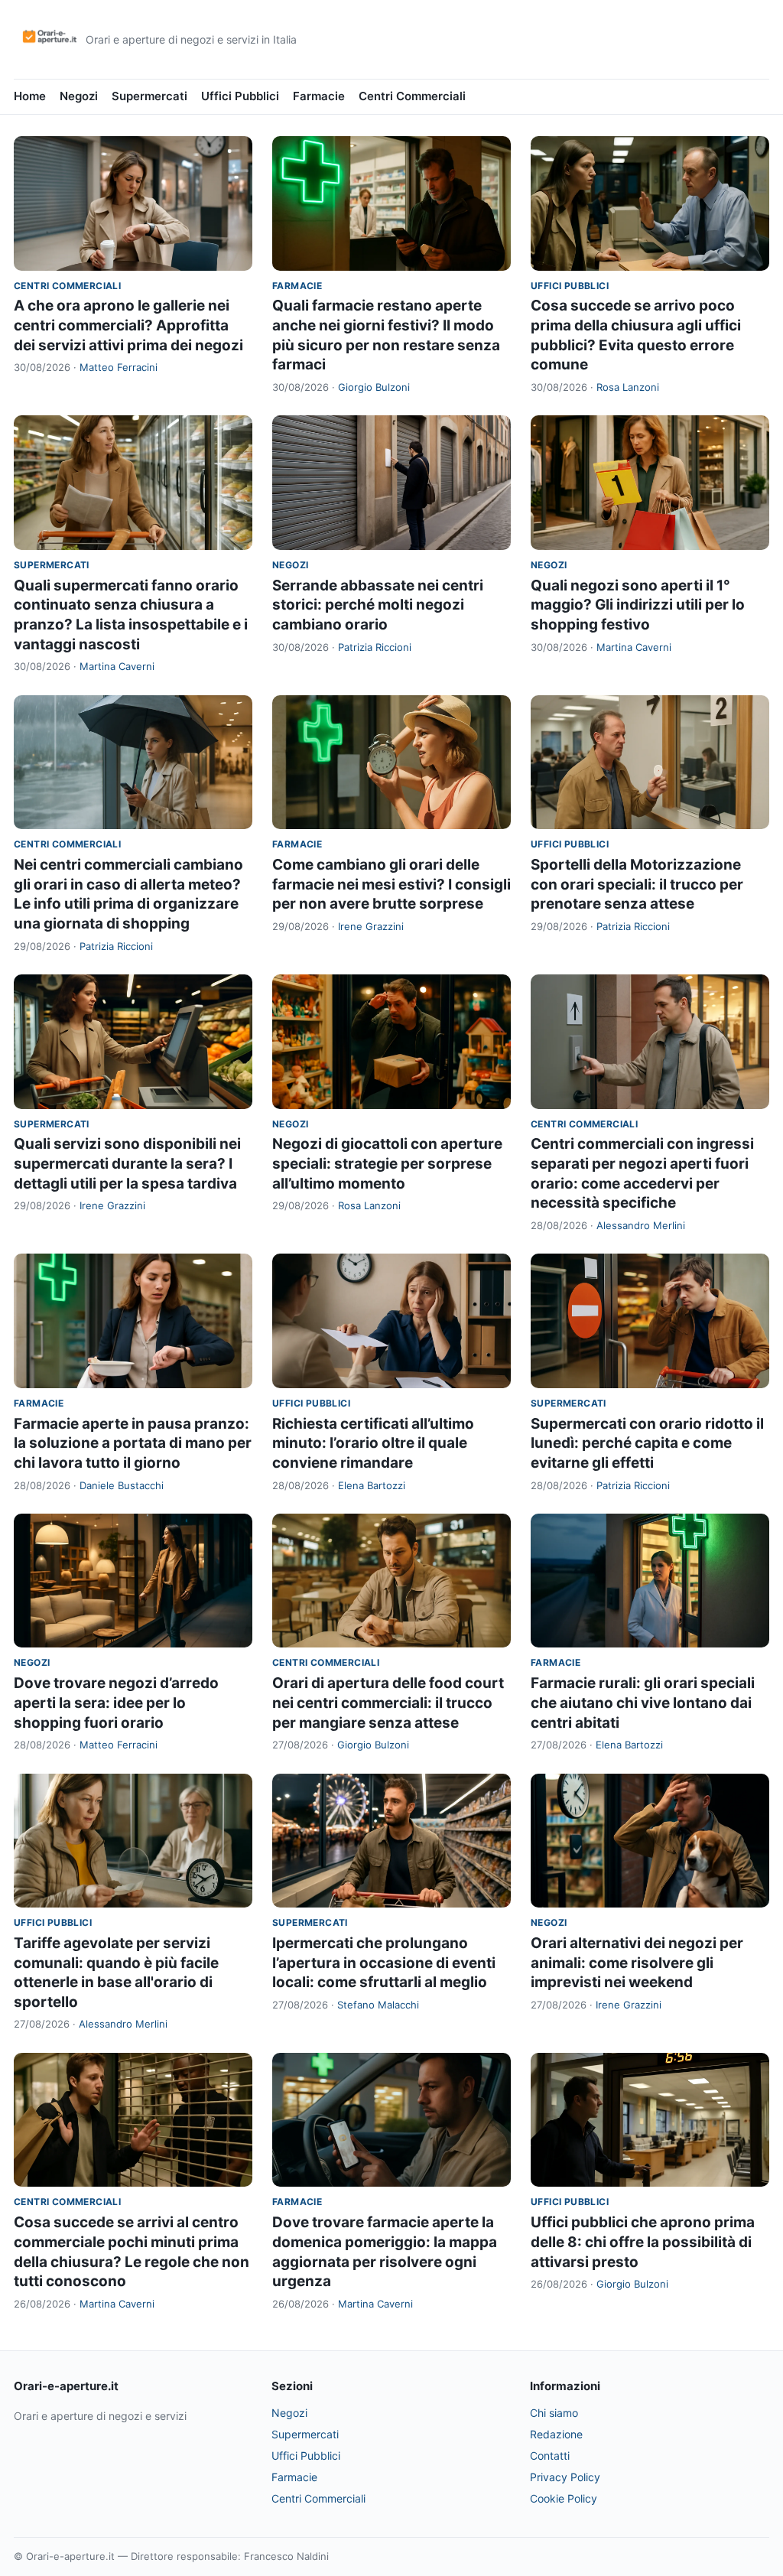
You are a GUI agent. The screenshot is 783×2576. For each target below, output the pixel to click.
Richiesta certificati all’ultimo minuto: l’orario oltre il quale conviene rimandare (373, 1443)
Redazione (556, 2434)
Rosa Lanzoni (628, 387)
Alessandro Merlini (641, 1225)
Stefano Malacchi (378, 2005)
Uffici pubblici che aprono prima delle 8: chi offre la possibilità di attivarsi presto (643, 2242)
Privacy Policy (565, 2477)
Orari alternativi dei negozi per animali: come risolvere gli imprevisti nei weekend (637, 1963)
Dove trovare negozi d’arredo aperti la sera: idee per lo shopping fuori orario (116, 1703)
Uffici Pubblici (240, 96)
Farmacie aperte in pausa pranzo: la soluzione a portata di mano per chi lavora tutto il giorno (133, 1443)
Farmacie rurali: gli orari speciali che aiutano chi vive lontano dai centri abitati (643, 1703)
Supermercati (149, 96)
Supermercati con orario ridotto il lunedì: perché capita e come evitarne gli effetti (647, 1443)
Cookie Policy (564, 2498)
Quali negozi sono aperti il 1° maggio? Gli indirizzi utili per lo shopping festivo (638, 605)
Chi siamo (554, 2413)
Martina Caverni (117, 666)
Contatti (550, 2456)
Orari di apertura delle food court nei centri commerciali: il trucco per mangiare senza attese (388, 1703)
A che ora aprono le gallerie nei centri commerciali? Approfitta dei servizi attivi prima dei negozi (128, 325)
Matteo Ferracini (119, 367)
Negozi (79, 96)
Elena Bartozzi (372, 1485)
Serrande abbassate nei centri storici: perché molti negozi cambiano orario (378, 605)
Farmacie (319, 96)
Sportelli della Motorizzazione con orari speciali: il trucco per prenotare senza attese (637, 884)
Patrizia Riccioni (375, 647)
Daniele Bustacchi (122, 1485)
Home (30, 96)
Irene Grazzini (371, 926)
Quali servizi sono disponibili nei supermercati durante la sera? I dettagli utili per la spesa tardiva (127, 1163)
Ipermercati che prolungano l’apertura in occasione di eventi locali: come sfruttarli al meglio (384, 1963)
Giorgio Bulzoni (374, 387)
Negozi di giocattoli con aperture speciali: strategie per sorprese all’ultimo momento (387, 1163)
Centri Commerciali (412, 96)
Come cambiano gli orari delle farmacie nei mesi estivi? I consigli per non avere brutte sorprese (391, 884)
